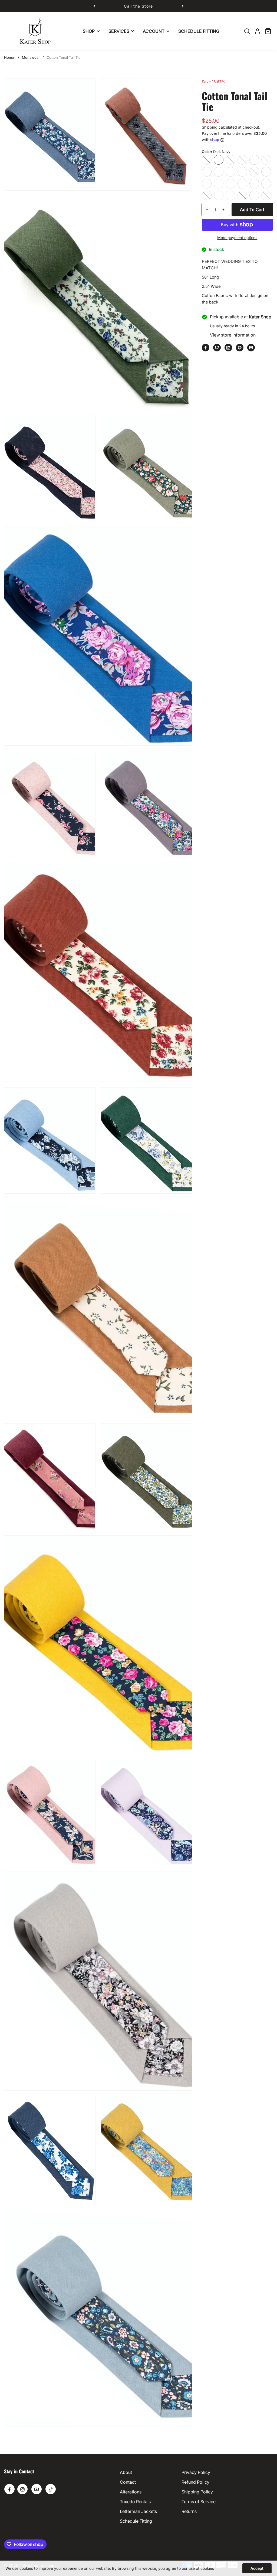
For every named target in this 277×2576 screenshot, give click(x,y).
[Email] (251, 348)
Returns (189, 2511)
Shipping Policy (197, 2492)
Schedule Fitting (136, 2521)
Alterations (131, 2492)
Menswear (31, 57)
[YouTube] (37, 2489)
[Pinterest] (240, 348)
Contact (128, 2482)
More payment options (237, 238)
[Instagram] (22, 2489)
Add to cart (252, 210)
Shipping (210, 127)
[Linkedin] (228, 348)
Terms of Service (199, 2502)
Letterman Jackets (138, 2511)
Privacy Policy (196, 2472)
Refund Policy (195, 2482)
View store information (233, 335)
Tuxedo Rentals (135, 2502)
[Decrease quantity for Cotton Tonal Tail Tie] (205, 210)
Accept (257, 2568)
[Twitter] (217, 348)
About (126, 2472)
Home (9, 57)
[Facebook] (206, 348)
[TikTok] (51, 2489)
